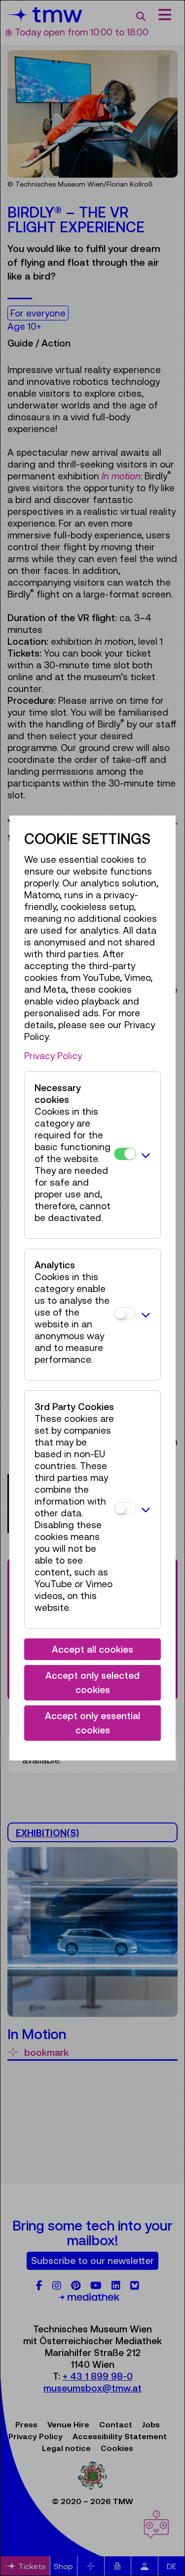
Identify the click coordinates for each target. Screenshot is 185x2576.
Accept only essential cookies (92, 1723)
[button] (146, 1155)
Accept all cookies (92, 1649)
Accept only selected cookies (92, 1682)
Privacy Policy (53, 1056)
